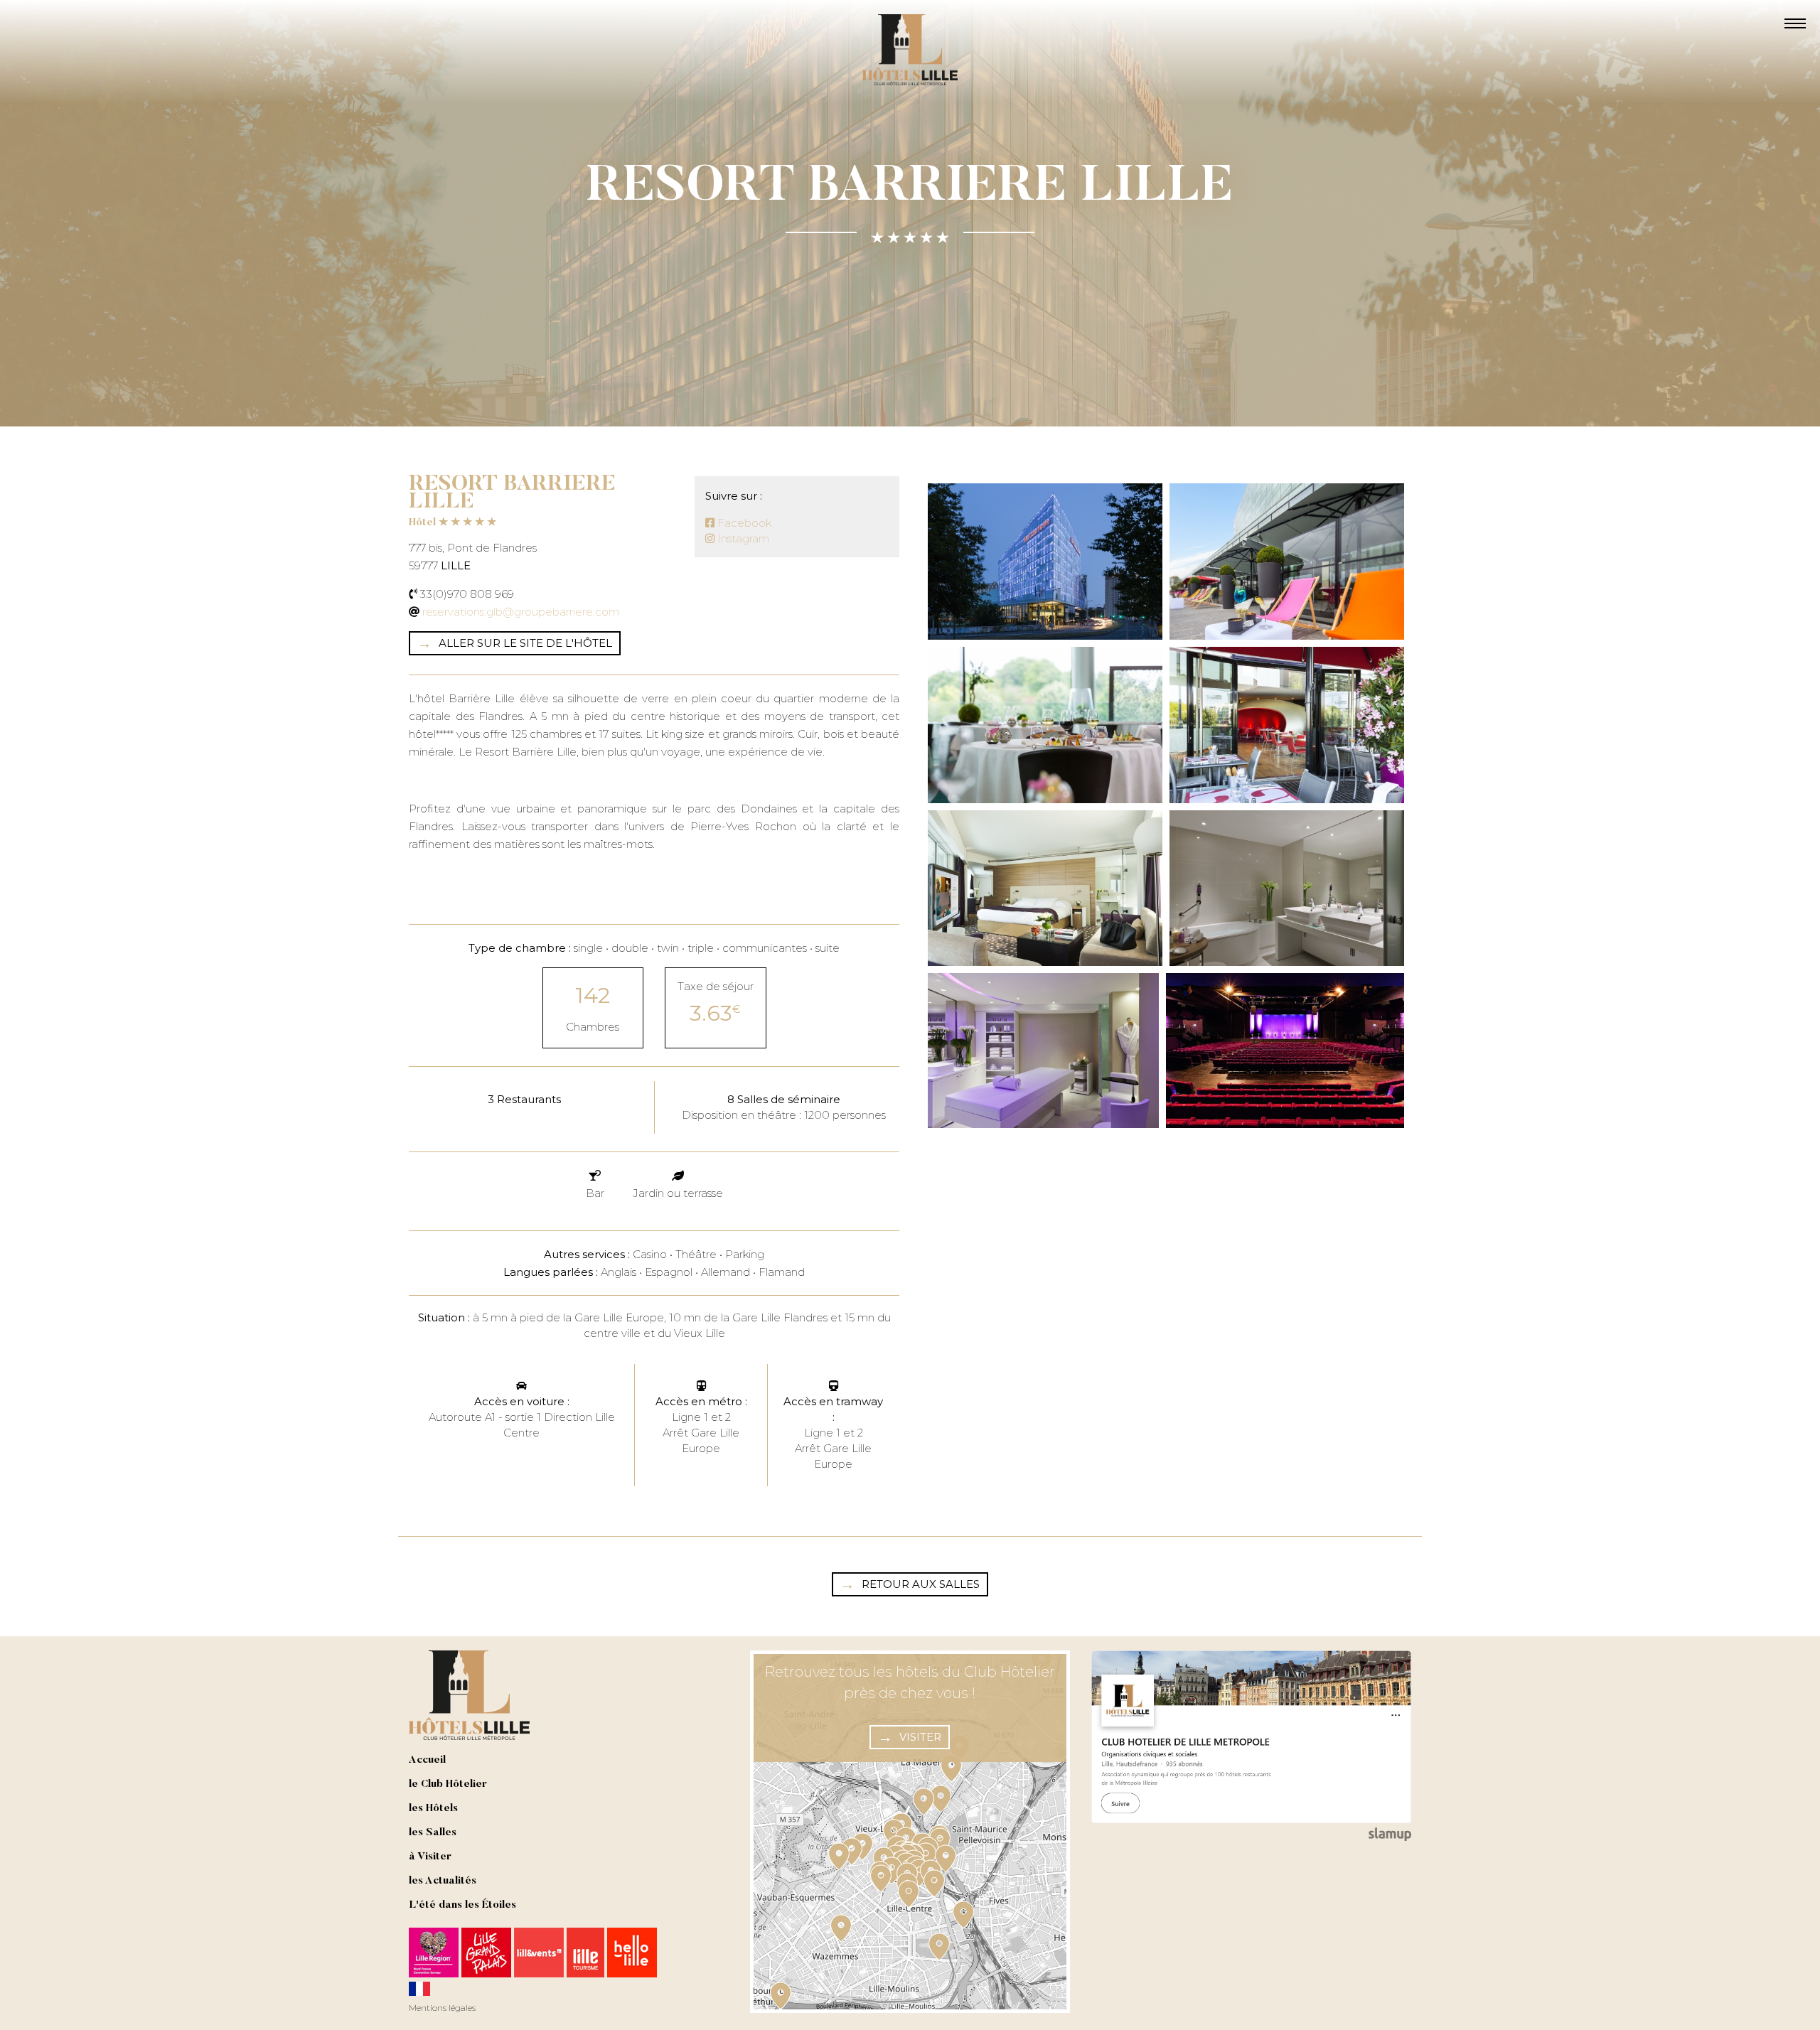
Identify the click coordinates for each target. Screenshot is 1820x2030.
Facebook (743, 523)
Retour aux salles (921, 1584)
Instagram (742, 538)
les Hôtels (433, 1809)
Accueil (427, 1760)
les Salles (433, 1833)
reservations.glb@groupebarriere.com (521, 612)
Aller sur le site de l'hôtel (525, 643)
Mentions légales (442, 2008)
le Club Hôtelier (448, 1784)
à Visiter (430, 1857)
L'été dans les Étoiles (462, 1905)
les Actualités (443, 1881)
